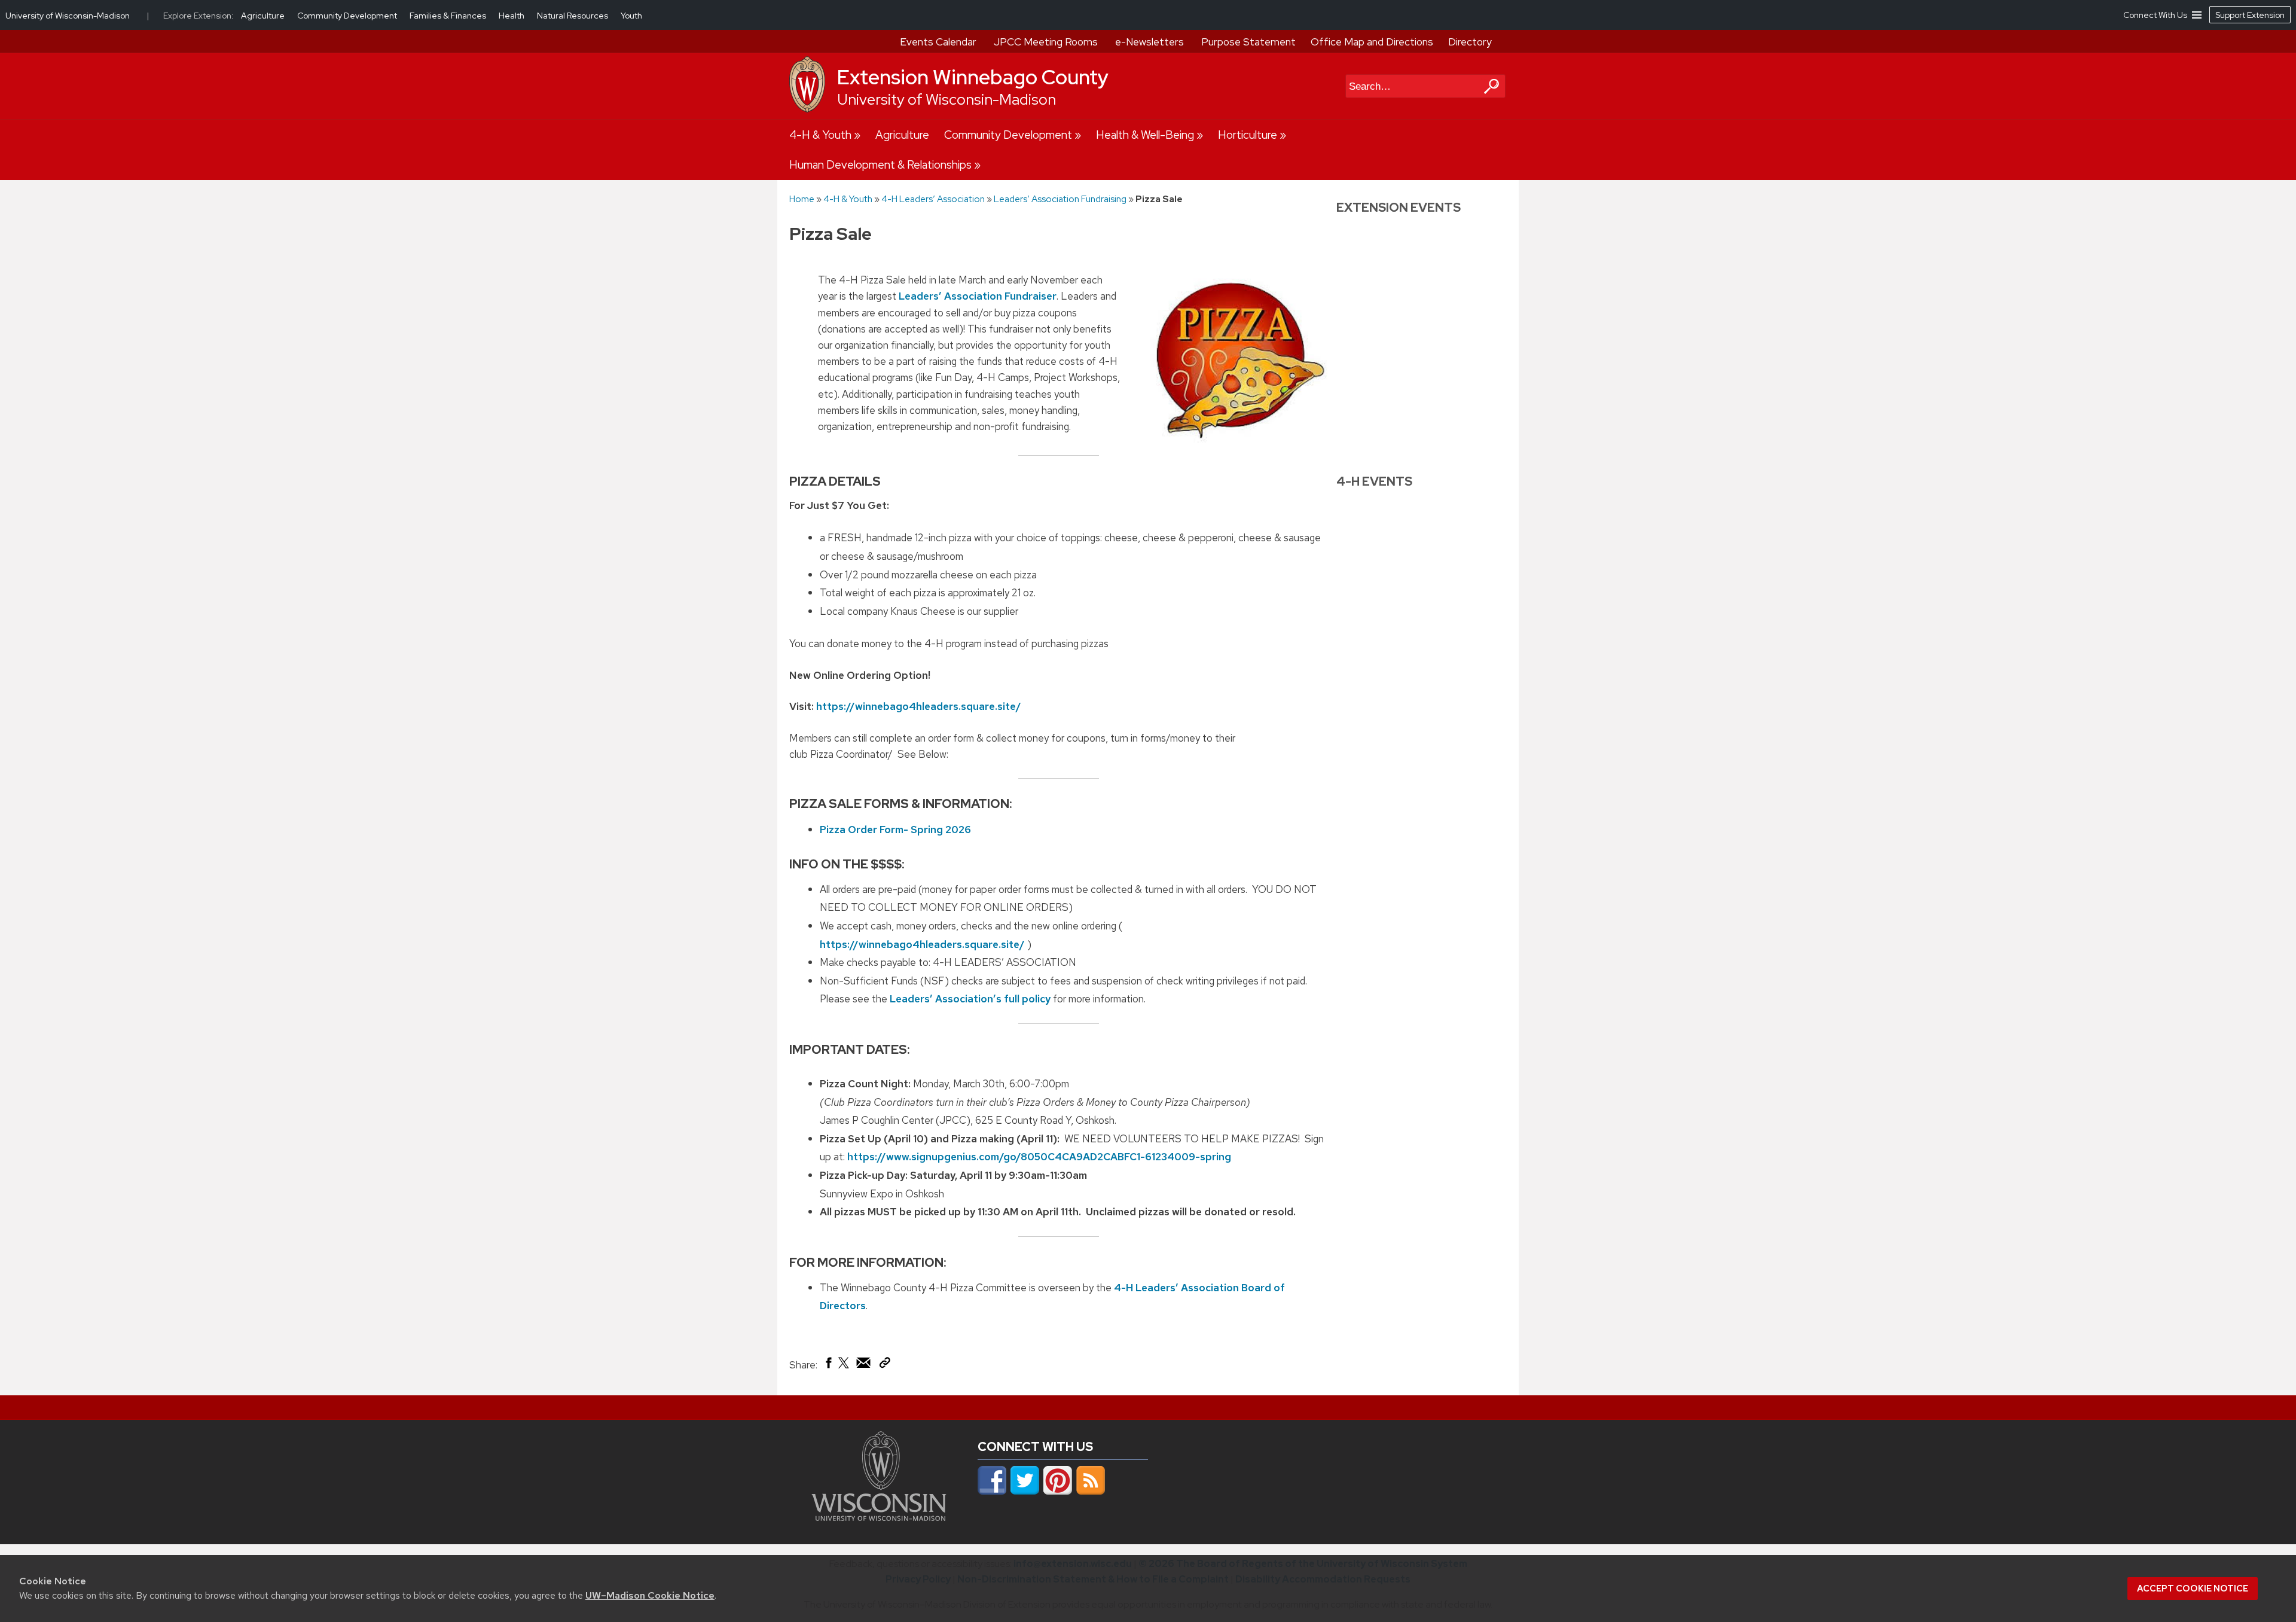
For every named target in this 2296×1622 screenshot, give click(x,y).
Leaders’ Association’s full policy (970, 999)
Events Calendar (938, 42)
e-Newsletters (1149, 42)
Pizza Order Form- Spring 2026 (895, 830)
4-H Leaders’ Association (933, 199)
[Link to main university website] (879, 1517)
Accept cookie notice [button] (2193, 1589)
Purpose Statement (1248, 42)
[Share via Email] (864, 1365)
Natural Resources (573, 16)
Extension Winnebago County (973, 77)
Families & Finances (449, 16)
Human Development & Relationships (880, 165)
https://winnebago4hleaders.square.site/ (919, 706)
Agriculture (902, 135)
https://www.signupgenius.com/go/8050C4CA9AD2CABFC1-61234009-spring (1039, 1157)
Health (512, 16)
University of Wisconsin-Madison (947, 100)
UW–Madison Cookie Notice (650, 1595)
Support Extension (2250, 15)
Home (802, 199)
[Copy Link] (885, 1365)
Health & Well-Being (1145, 135)
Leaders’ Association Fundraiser (978, 296)
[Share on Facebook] (828, 1365)
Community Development (1008, 135)
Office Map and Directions (1372, 42)
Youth (631, 16)
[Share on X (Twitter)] (844, 1367)
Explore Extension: (199, 16)
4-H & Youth (820, 135)
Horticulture (1248, 135)
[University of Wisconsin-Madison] (807, 109)
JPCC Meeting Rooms (1046, 42)
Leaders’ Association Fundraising (1060, 199)
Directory (1470, 42)
